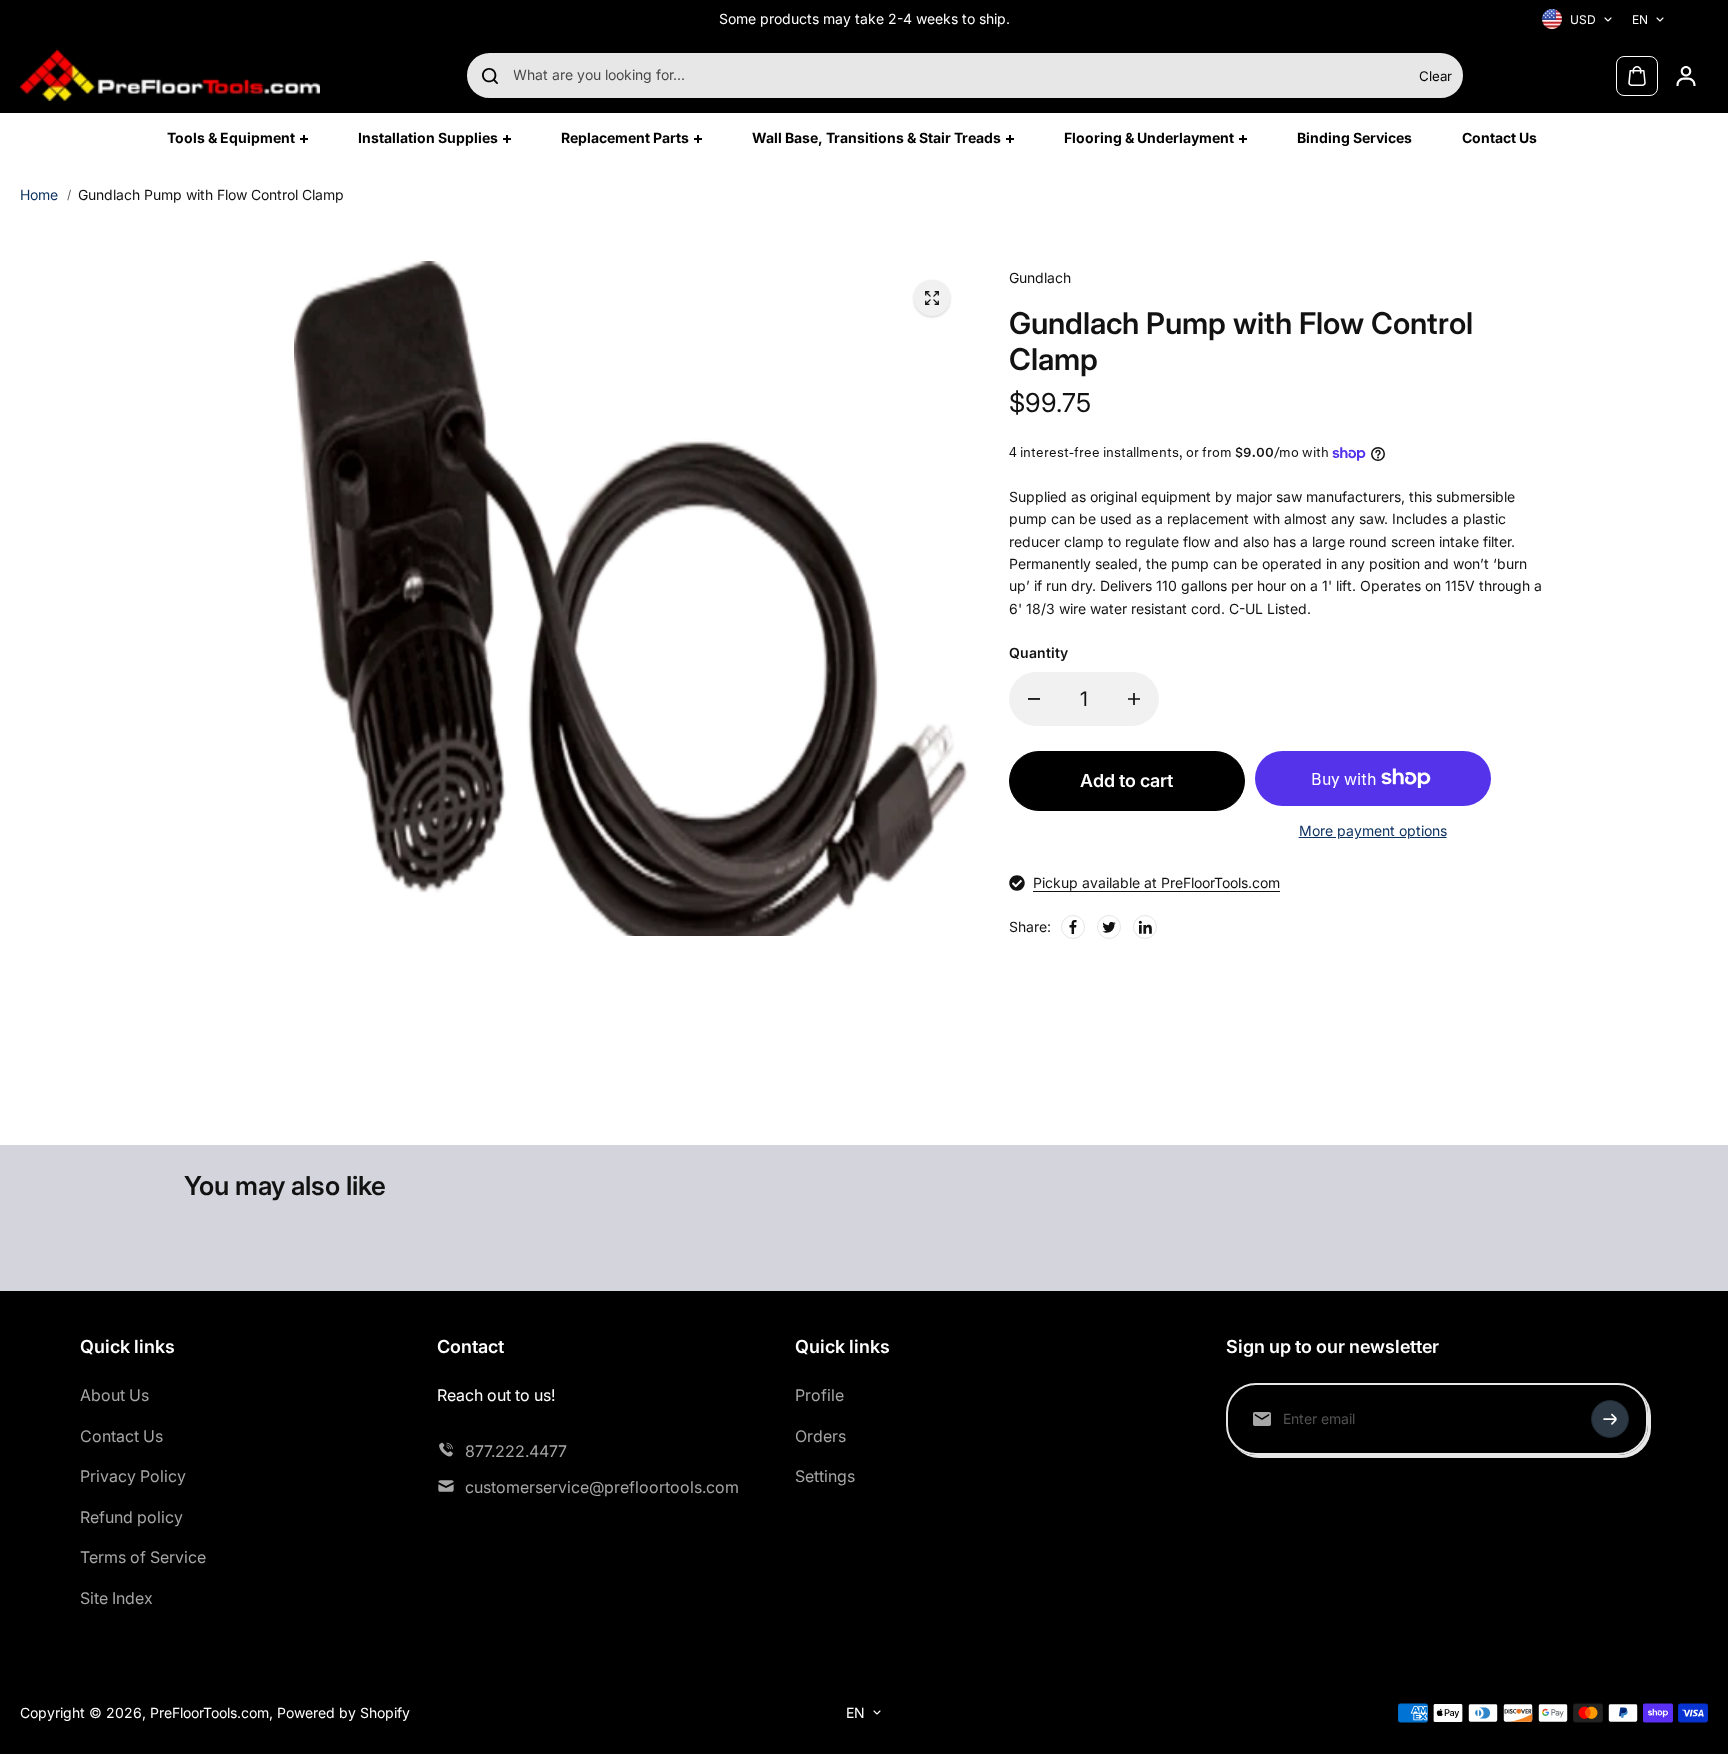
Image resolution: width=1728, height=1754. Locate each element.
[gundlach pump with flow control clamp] (932, 298)
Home (39, 194)
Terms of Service (143, 1557)
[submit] (1610, 1419)
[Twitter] (1109, 927)
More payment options (1373, 830)
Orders (820, 1436)
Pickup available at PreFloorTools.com (1156, 882)
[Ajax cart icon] (1637, 76)
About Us (114, 1395)
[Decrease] (1034, 699)
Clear (1435, 76)
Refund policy (131, 1517)
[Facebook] (1073, 927)
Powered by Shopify (343, 1712)
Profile (819, 1395)
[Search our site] (490, 76)
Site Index (116, 1598)
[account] (1686, 76)
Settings (825, 1476)
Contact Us (121, 1436)
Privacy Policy (133, 1476)
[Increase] (1134, 699)
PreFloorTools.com (209, 1712)
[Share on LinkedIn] (1145, 927)
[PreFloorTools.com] (170, 75)
